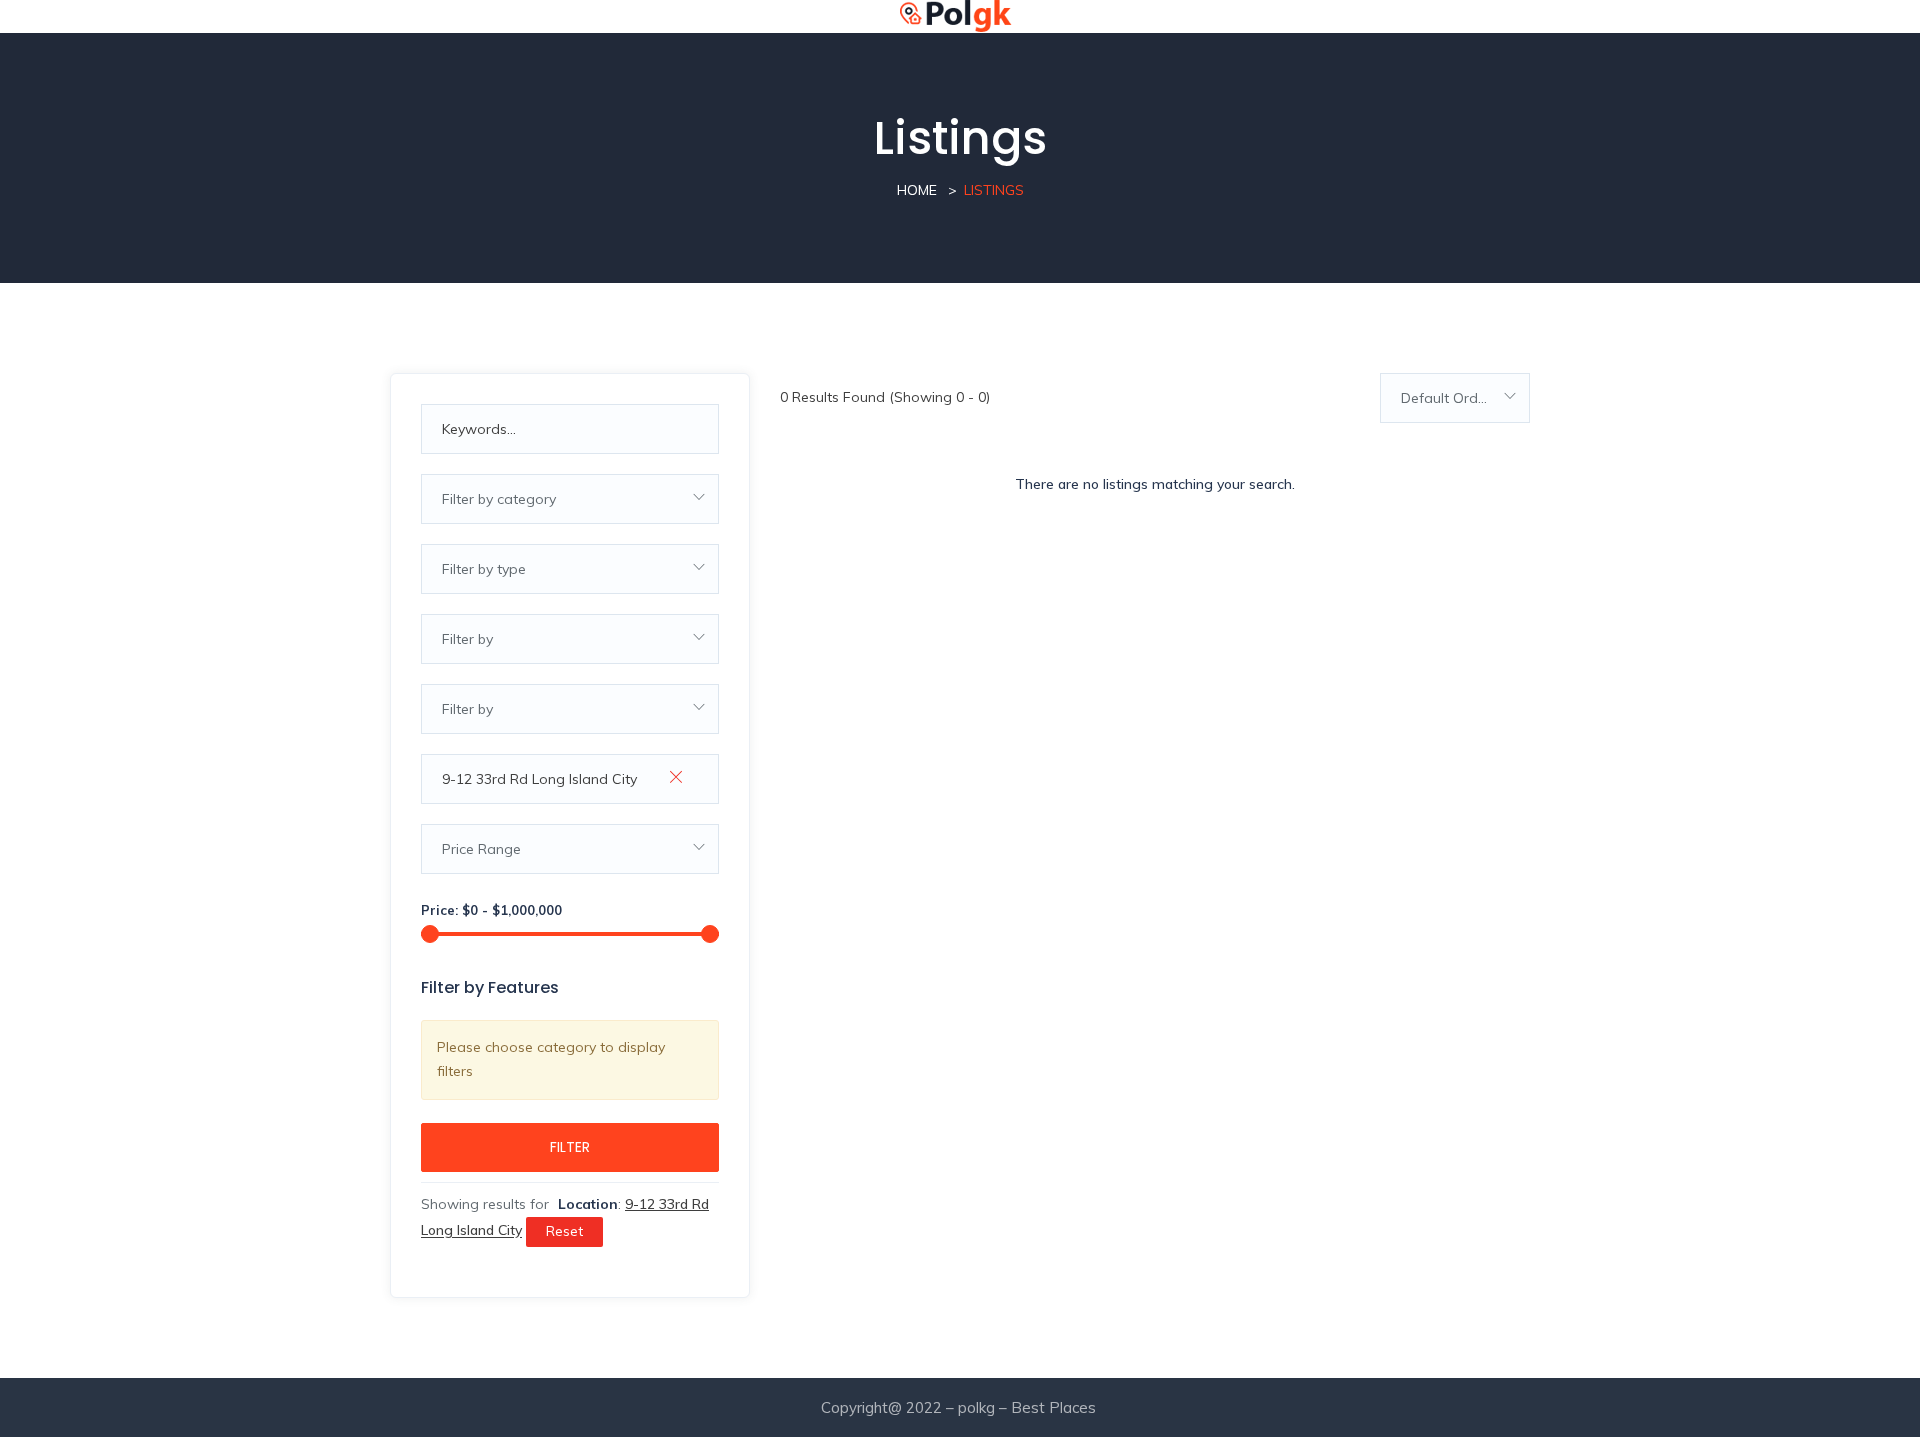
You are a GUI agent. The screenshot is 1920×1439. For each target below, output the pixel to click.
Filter (570, 1147)
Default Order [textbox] (1446, 398)
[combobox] (570, 499)
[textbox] (570, 499)
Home (917, 190)
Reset (564, 1231)
